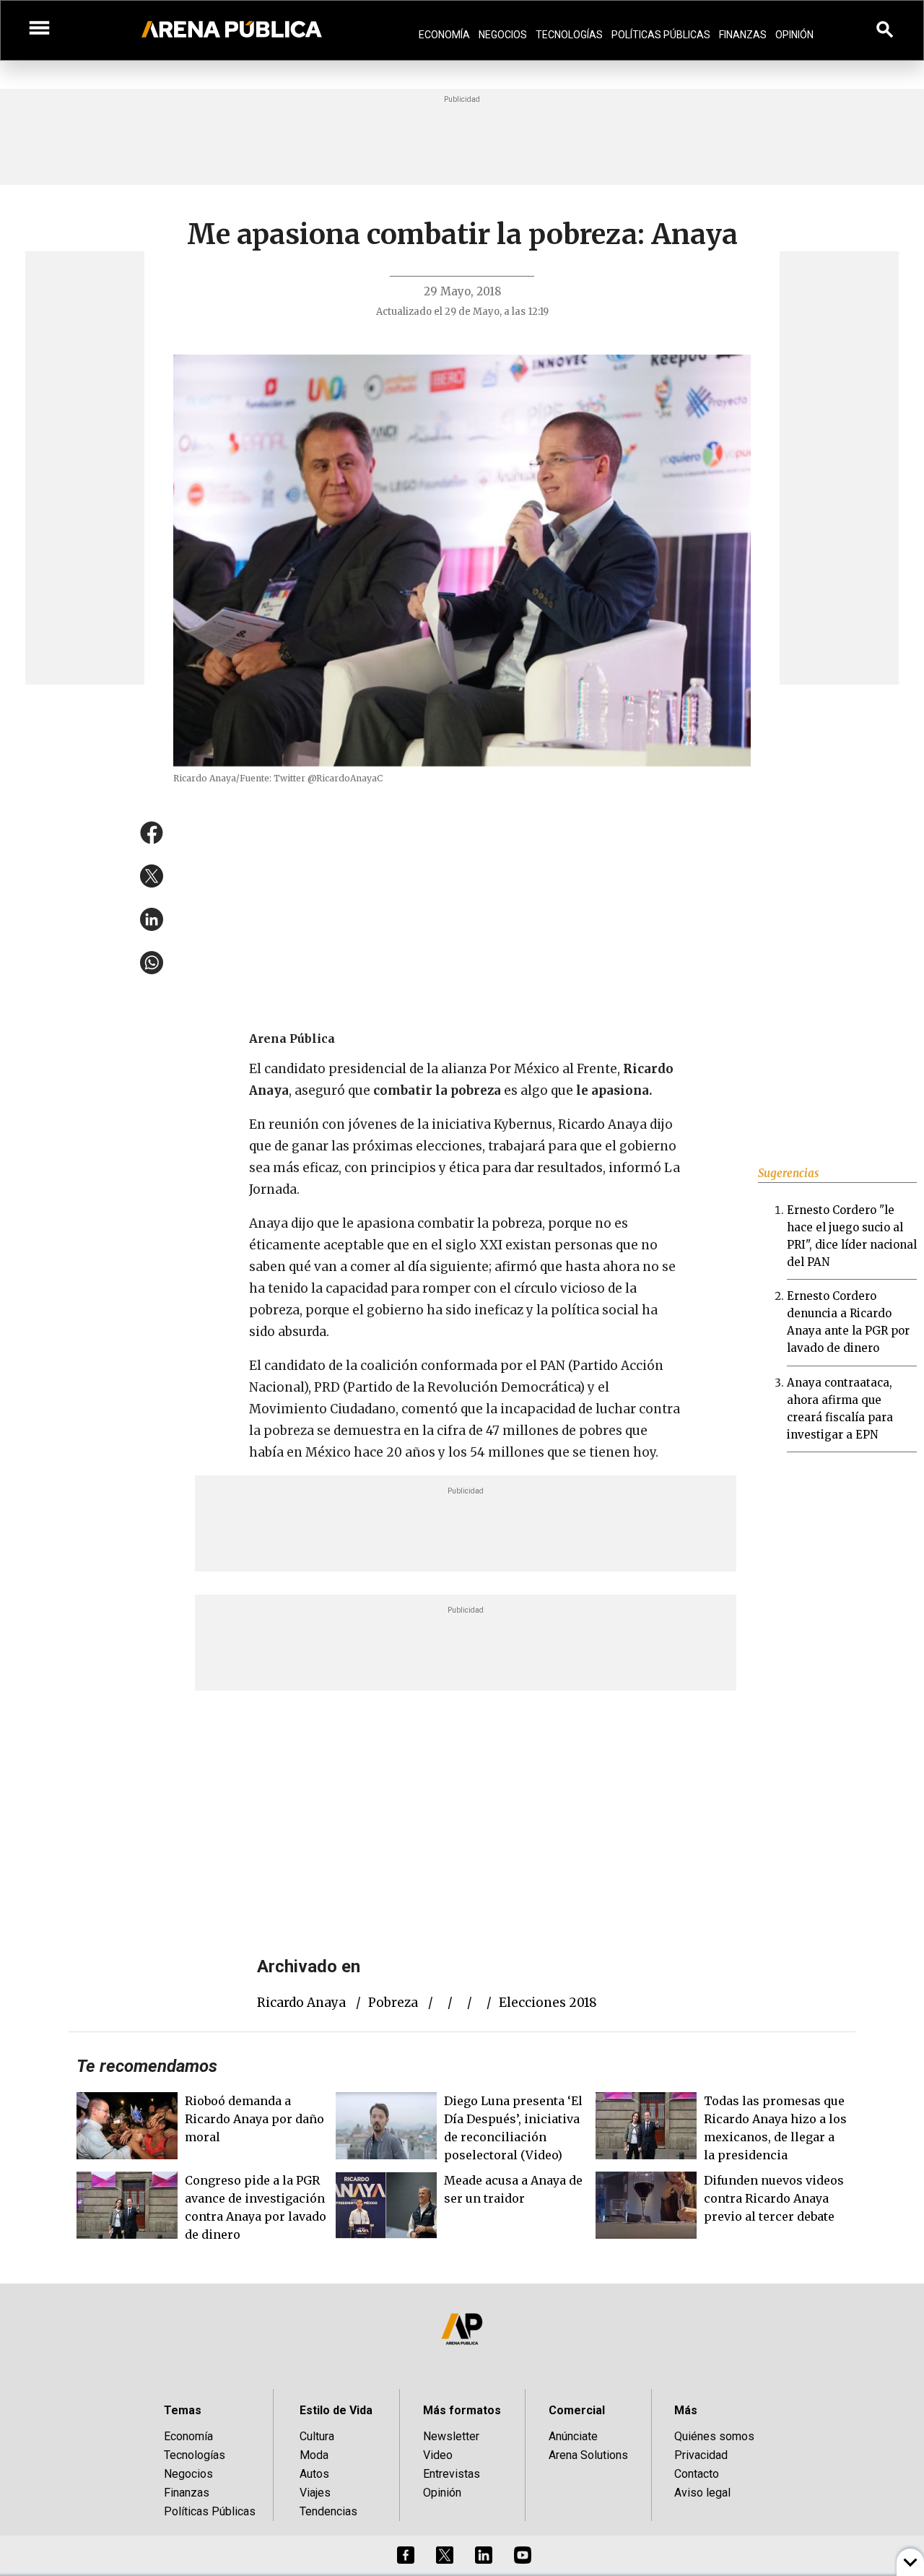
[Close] (550, 1179)
